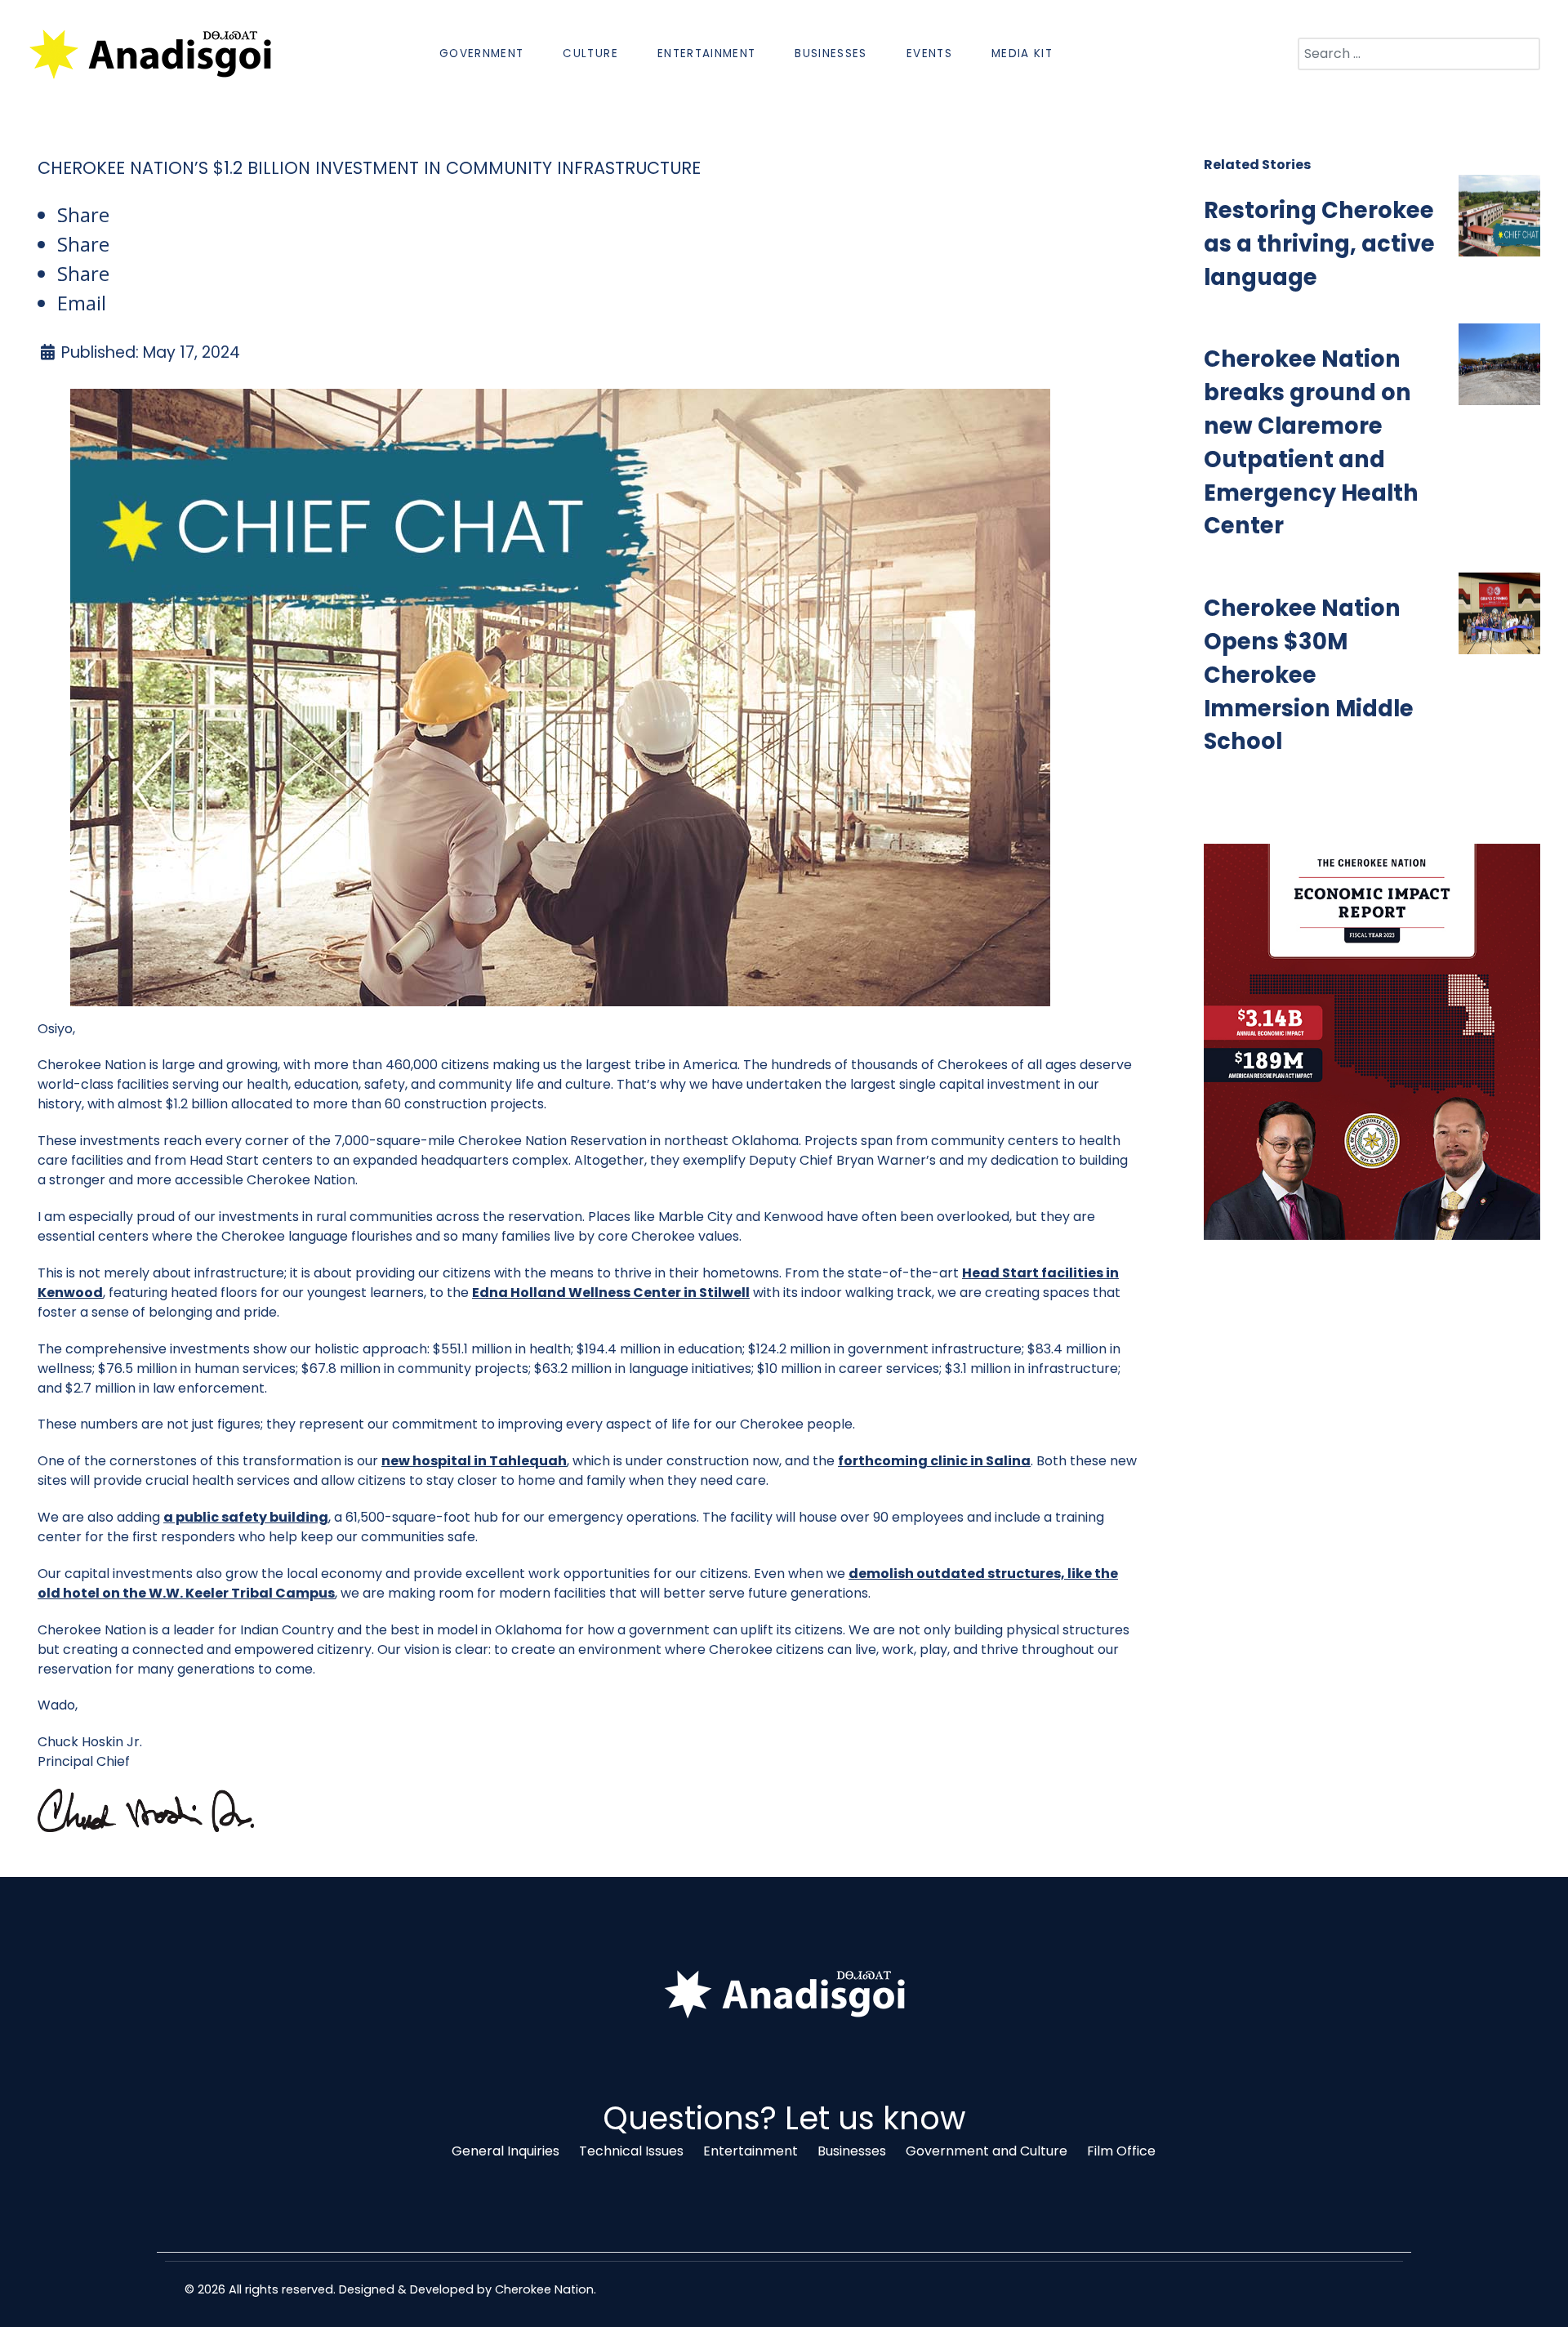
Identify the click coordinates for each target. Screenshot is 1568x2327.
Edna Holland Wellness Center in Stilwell (611, 1293)
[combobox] (1419, 54)
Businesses (852, 2151)
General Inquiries (506, 2151)
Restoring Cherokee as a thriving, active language (1319, 244)
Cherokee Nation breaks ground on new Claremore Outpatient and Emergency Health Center (1311, 442)
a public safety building (246, 1517)
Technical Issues (631, 2151)
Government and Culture (987, 2151)
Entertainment (751, 2151)
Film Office (1121, 2151)
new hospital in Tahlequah (474, 1461)
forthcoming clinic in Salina (934, 1461)
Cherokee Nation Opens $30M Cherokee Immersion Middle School (1309, 675)
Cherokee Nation (544, 2289)
